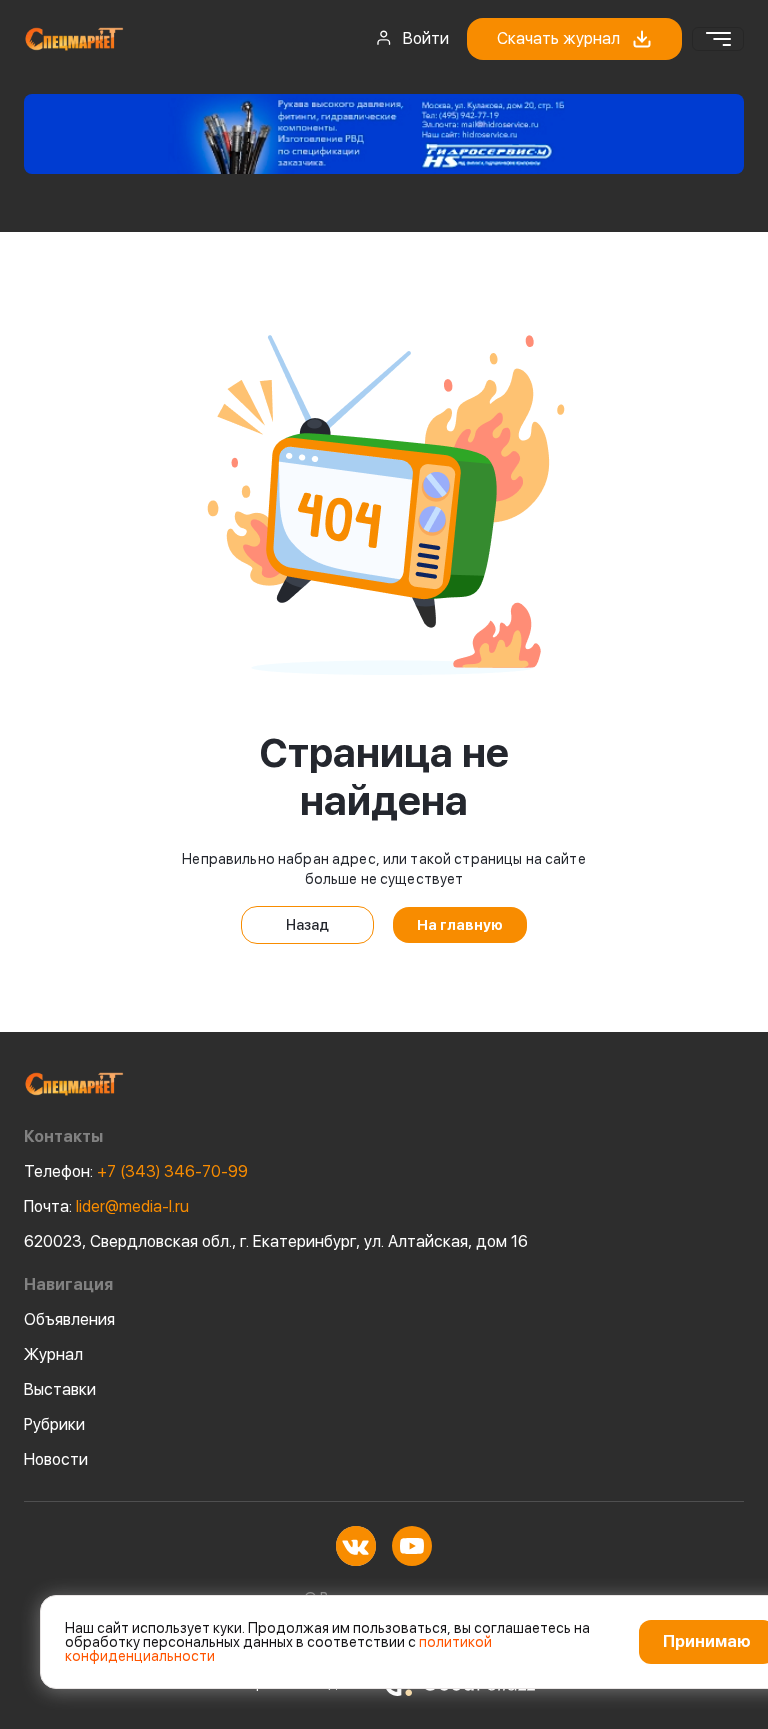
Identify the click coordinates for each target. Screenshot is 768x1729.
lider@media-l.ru (106, 1206)
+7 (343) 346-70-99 (136, 1171)
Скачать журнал (558, 38)
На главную (460, 925)
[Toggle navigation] (718, 39)
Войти (426, 38)
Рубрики (54, 1424)
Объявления (69, 1319)
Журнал (53, 1354)
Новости (56, 1459)
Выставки (60, 1389)
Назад (307, 925)
